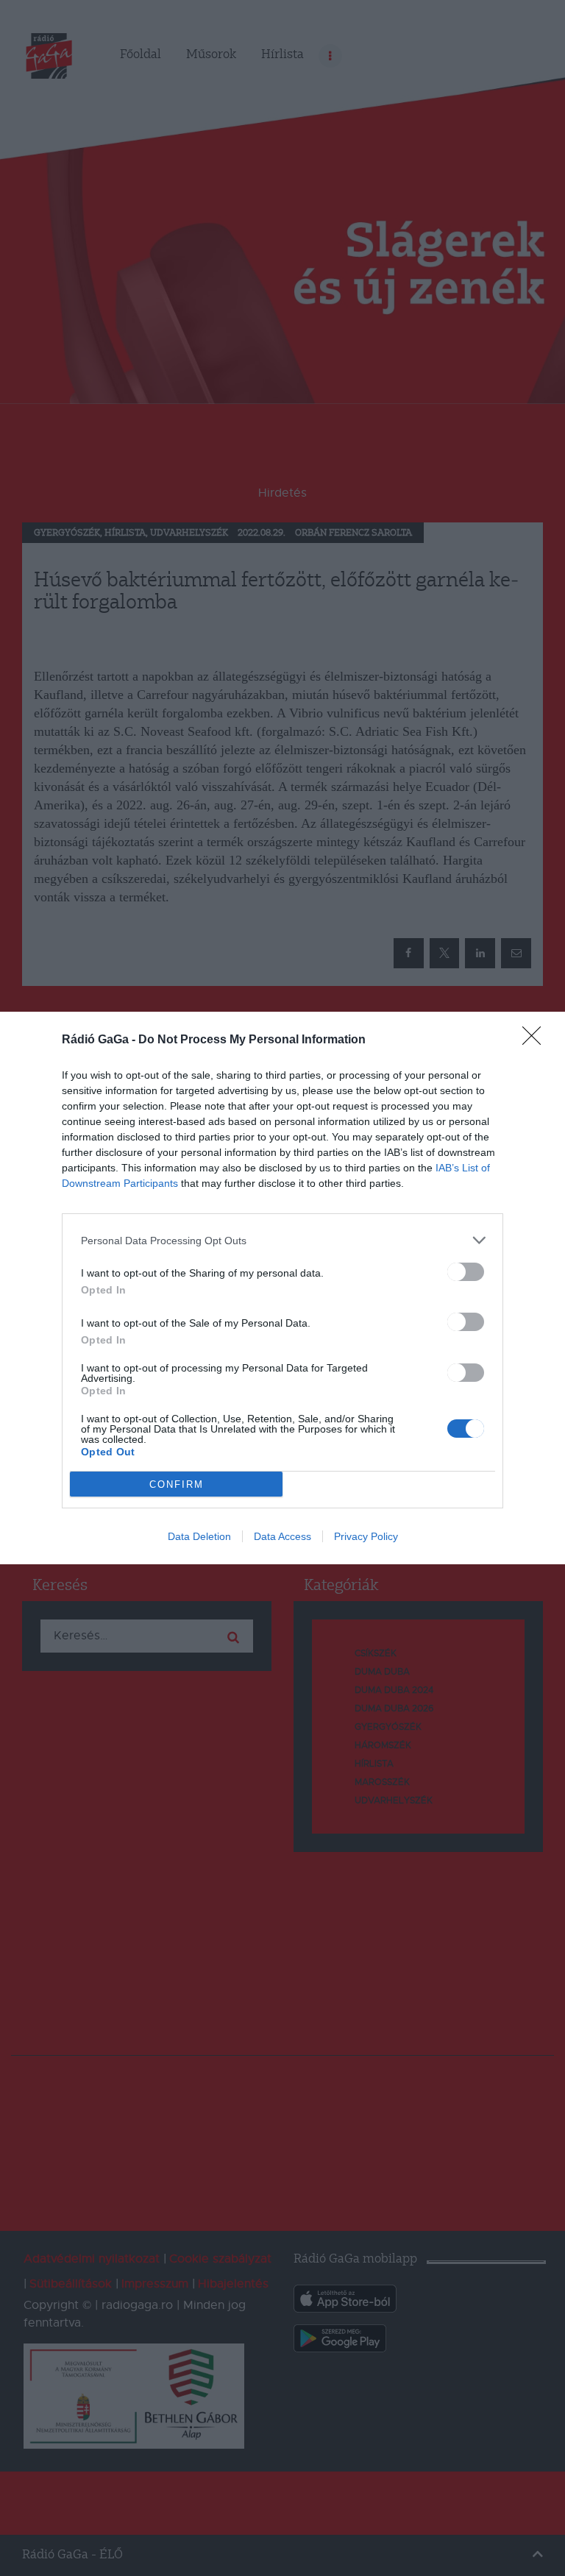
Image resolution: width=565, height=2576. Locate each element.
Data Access (282, 1536)
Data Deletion (199, 1536)
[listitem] (282, 1240)
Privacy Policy (366, 1536)
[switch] (466, 1272)
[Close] (536, 1040)
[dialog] (282, 1288)
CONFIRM (177, 1484)
